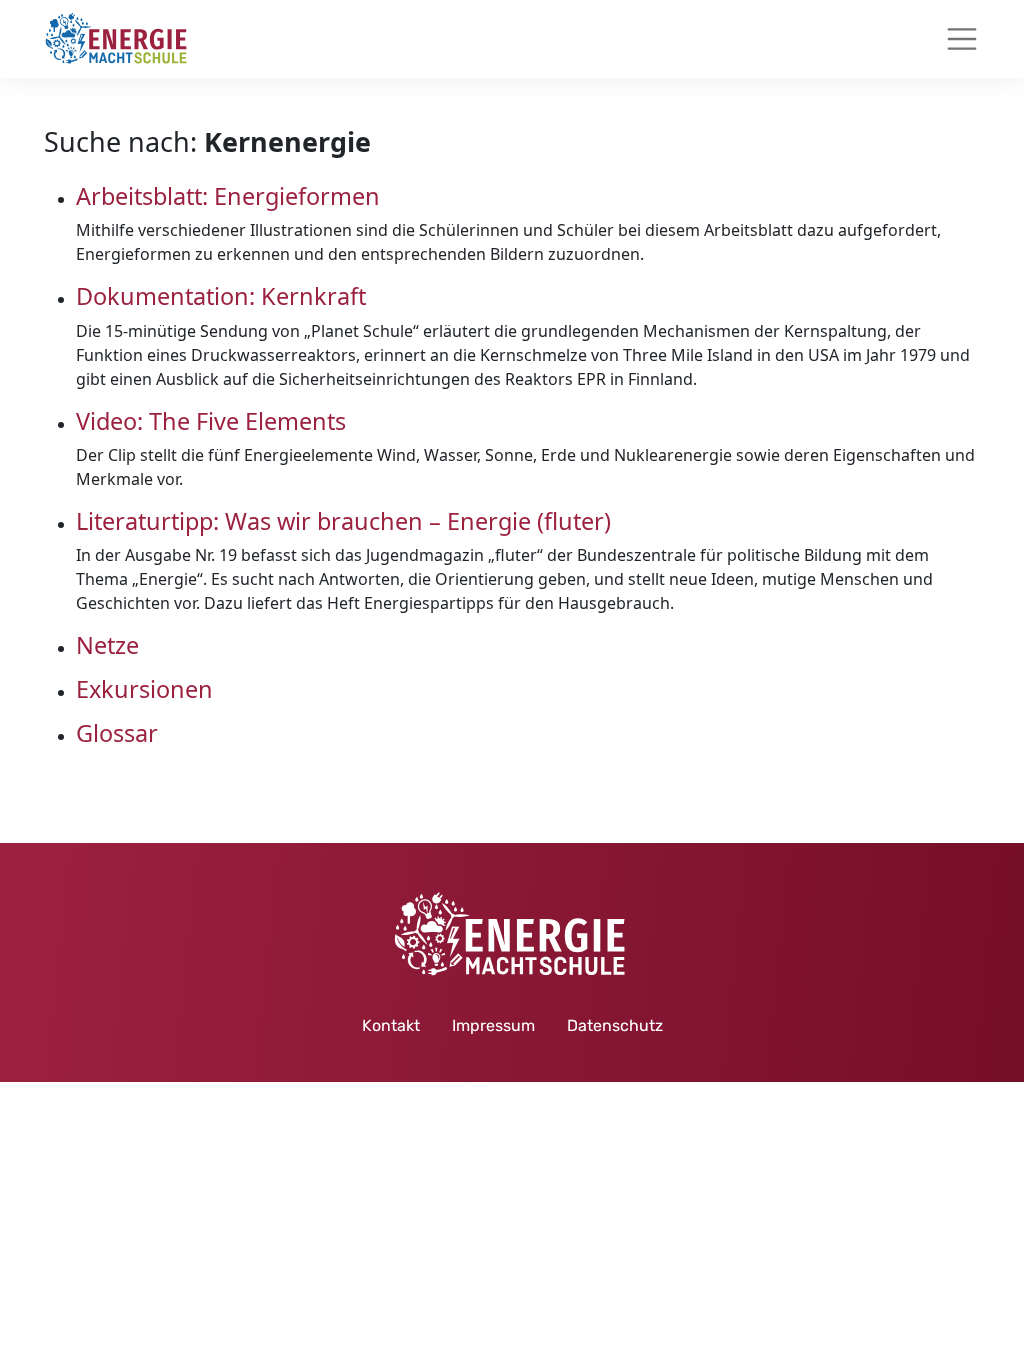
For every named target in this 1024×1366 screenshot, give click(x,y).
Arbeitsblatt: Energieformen (228, 196)
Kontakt (391, 1025)
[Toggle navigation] (962, 39)
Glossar (117, 733)
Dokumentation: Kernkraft (221, 296)
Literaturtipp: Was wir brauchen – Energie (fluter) (343, 521)
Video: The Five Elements (211, 421)
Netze (107, 645)
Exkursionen (144, 689)
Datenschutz (615, 1025)
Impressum (493, 1025)
